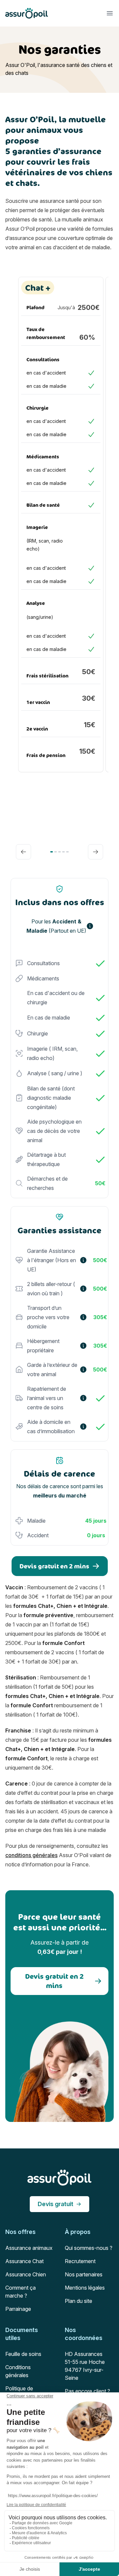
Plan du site (79, 2301)
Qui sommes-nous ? (89, 2248)
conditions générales (31, 1855)
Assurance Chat (24, 2261)
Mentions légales (85, 2288)
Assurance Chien (26, 2274)
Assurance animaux (29, 2248)
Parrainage (18, 2309)
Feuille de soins (23, 2354)
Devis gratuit (56, 2204)
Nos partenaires (84, 2274)
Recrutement (80, 2261)
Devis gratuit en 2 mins (54, 1566)
